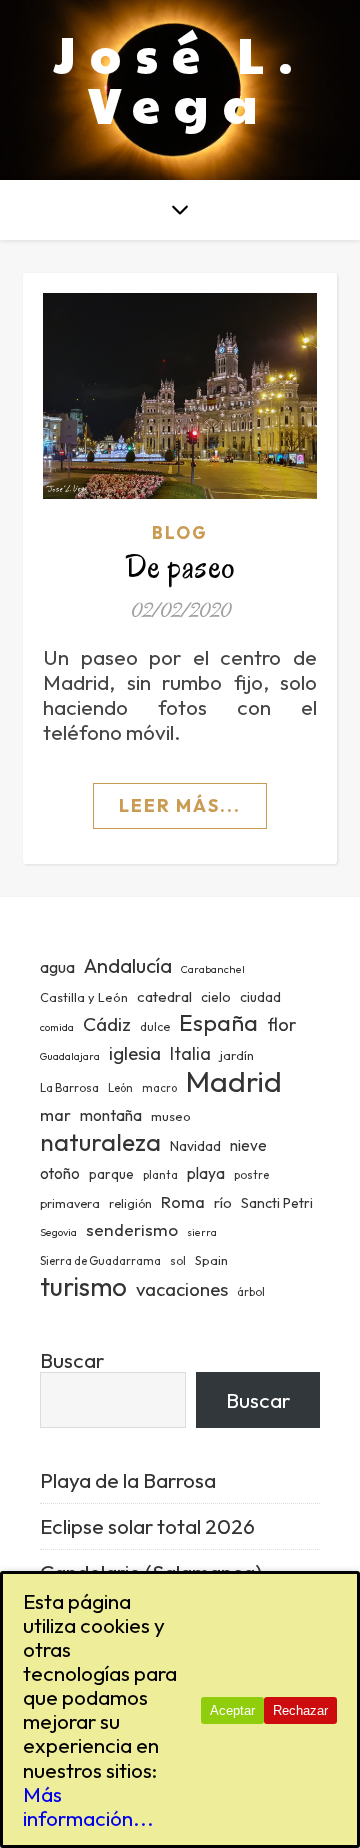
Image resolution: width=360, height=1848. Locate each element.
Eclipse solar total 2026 (147, 1526)
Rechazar (300, 1710)
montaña (111, 1115)
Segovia (58, 1232)
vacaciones (182, 1289)
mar (55, 1114)
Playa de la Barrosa (128, 1480)
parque (111, 1174)
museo (171, 1116)
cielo (216, 997)
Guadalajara (70, 1056)
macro (159, 1088)
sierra (202, 1232)
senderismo (132, 1229)
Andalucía (128, 965)
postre (251, 1175)
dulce (155, 1026)
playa (206, 1173)
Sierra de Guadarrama (100, 1261)
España (218, 1022)
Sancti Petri (277, 1203)
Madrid (234, 1081)
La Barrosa (69, 1087)
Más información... (88, 1806)
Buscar (72, 1360)
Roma (183, 1201)
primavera (70, 1203)
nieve (248, 1145)
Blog (180, 532)
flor (281, 1024)
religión (130, 1203)
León (120, 1088)
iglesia (135, 1053)
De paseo (180, 566)
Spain (211, 1260)
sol (178, 1261)
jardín (237, 1055)
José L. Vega (180, 78)
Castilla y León (84, 997)
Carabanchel (213, 969)
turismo (83, 1286)
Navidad (195, 1146)
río (223, 1202)
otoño (60, 1173)
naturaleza (100, 1141)
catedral (164, 996)
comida (57, 1027)
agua (57, 967)
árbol (251, 1292)
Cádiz (107, 1024)
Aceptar (232, 1710)
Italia (190, 1054)
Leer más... (180, 805)
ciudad (260, 997)
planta (160, 1175)
